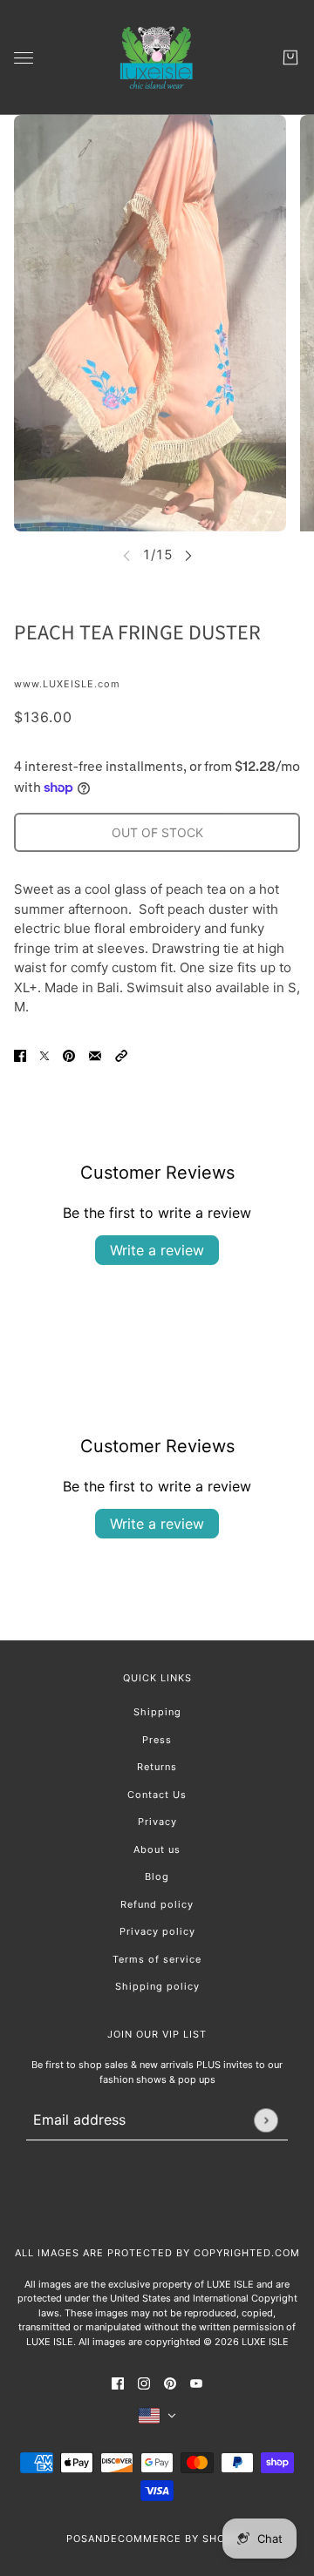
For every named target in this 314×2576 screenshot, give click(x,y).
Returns (157, 1767)
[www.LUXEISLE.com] (157, 57)
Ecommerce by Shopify (180, 2539)
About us (157, 1849)
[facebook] (118, 2383)
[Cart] (290, 57)
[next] (188, 555)
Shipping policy (157, 1986)
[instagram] (144, 2383)
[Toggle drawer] (24, 58)
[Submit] (266, 2120)
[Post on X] (44, 1055)
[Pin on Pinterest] (69, 1055)
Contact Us (157, 1795)
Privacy (157, 1822)
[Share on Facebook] (20, 1055)
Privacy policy (157, 1931)
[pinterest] (170, 2383)
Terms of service (157, 1959)
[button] (121, 1055)
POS (77, 2539)
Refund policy (157, 1904)
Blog (157, 1876)
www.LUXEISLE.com (67, 684)
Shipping (157, 1712)
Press (157, 1740)
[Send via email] (95, 1055)
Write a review (157, 1250)
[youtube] (196, 2383)
